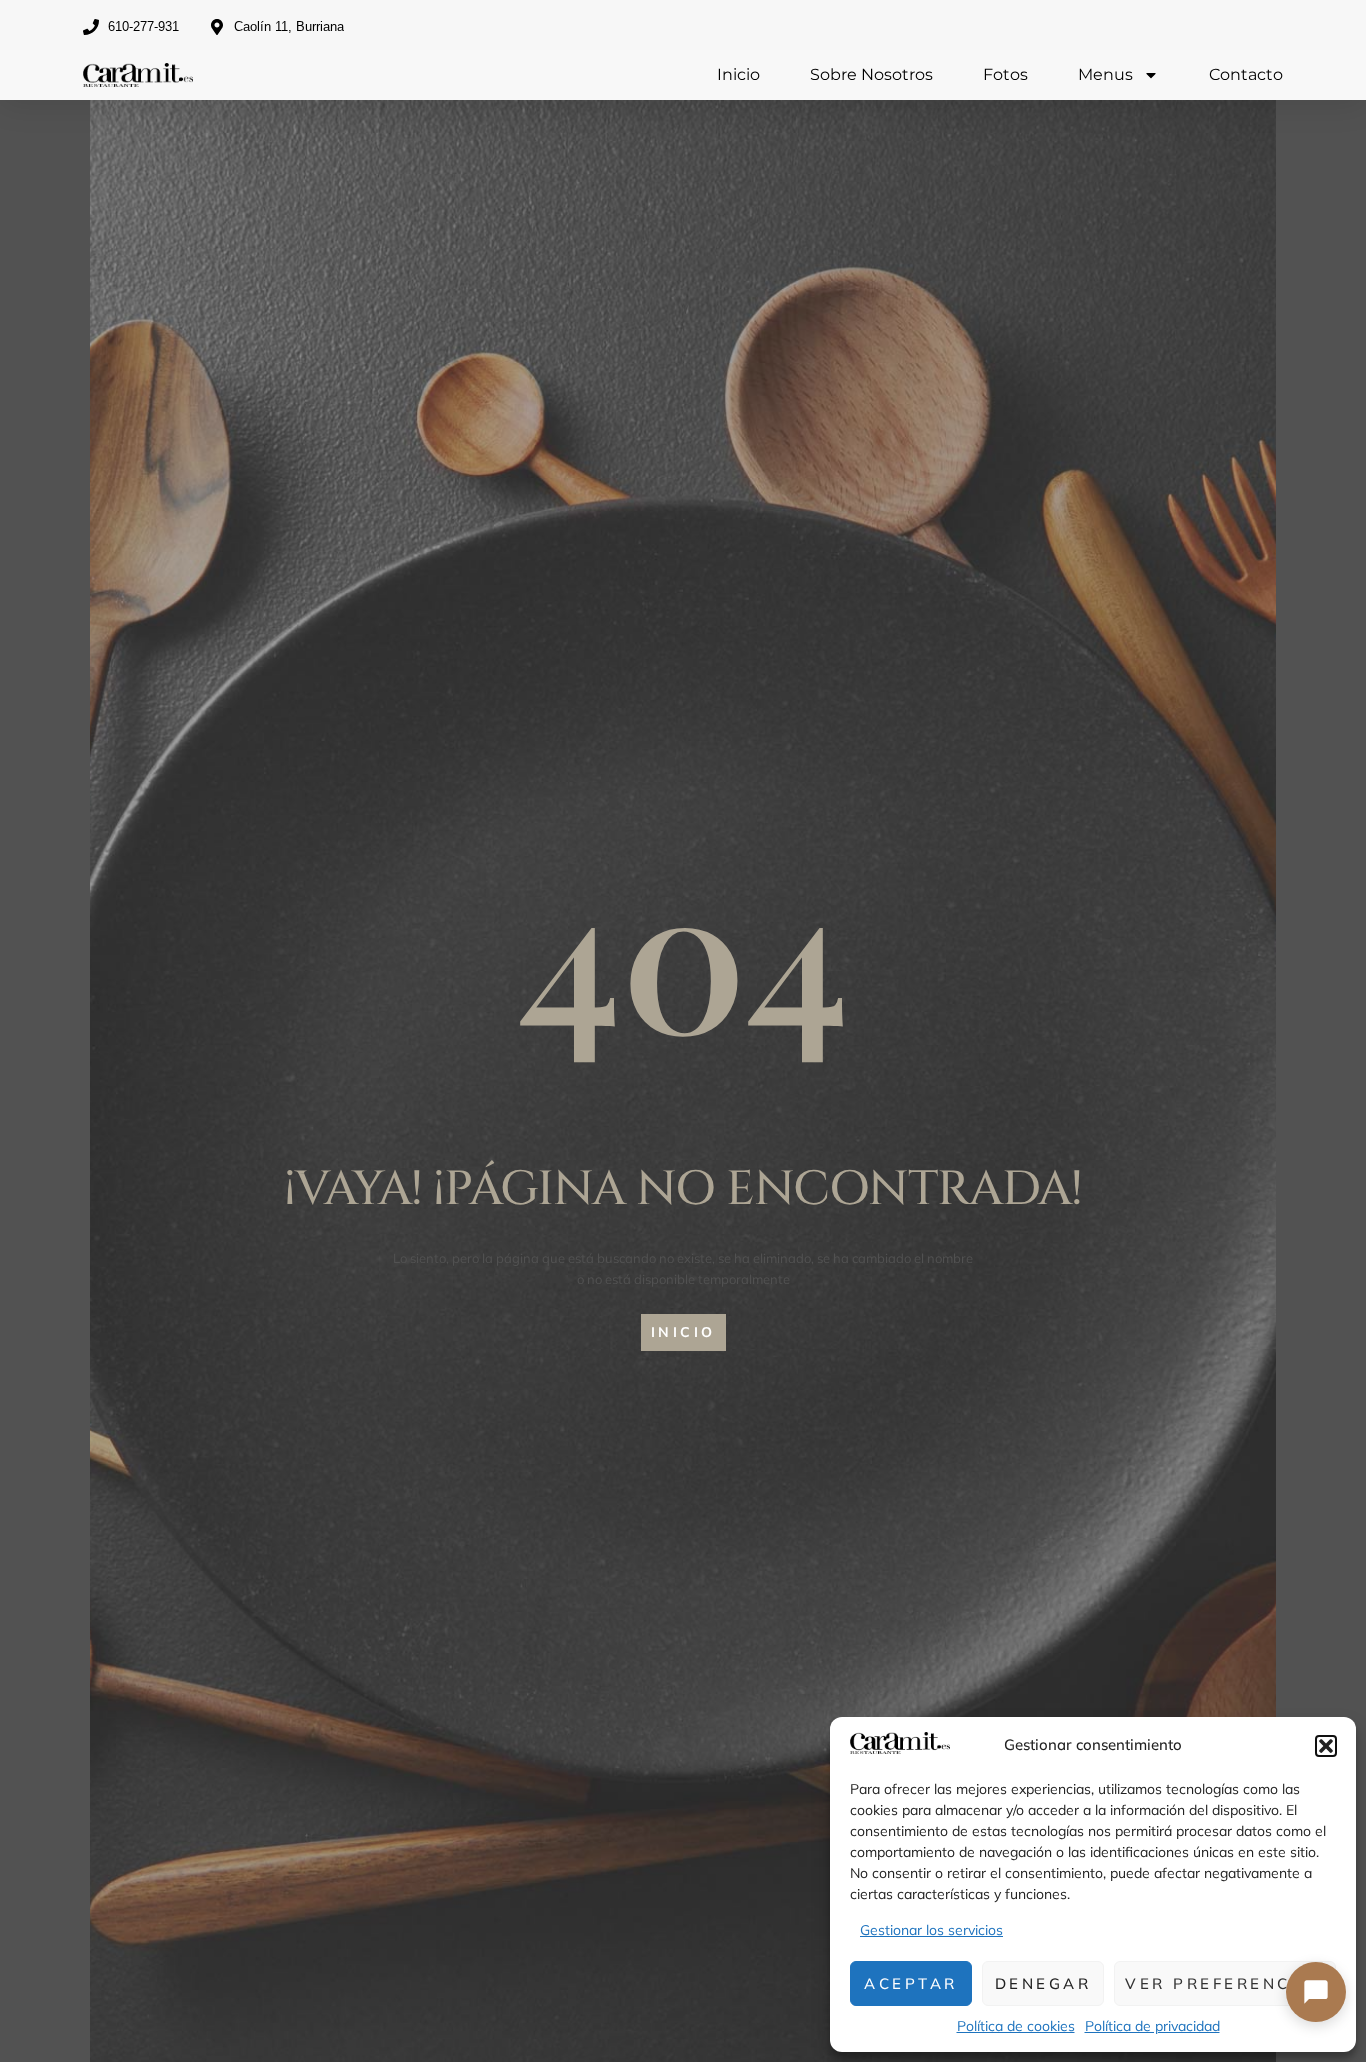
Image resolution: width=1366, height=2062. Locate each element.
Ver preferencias (1225, 1983)
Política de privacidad (1152, 2026)
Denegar (1043, 1983)
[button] (1326, 1746)
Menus (1105, 74)
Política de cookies (1016, 2026)
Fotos (1005, 74)
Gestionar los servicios (931, 1930)
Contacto (1246, 74)
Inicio (738, 74)
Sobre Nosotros (871, 74)
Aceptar (911, 1983)
